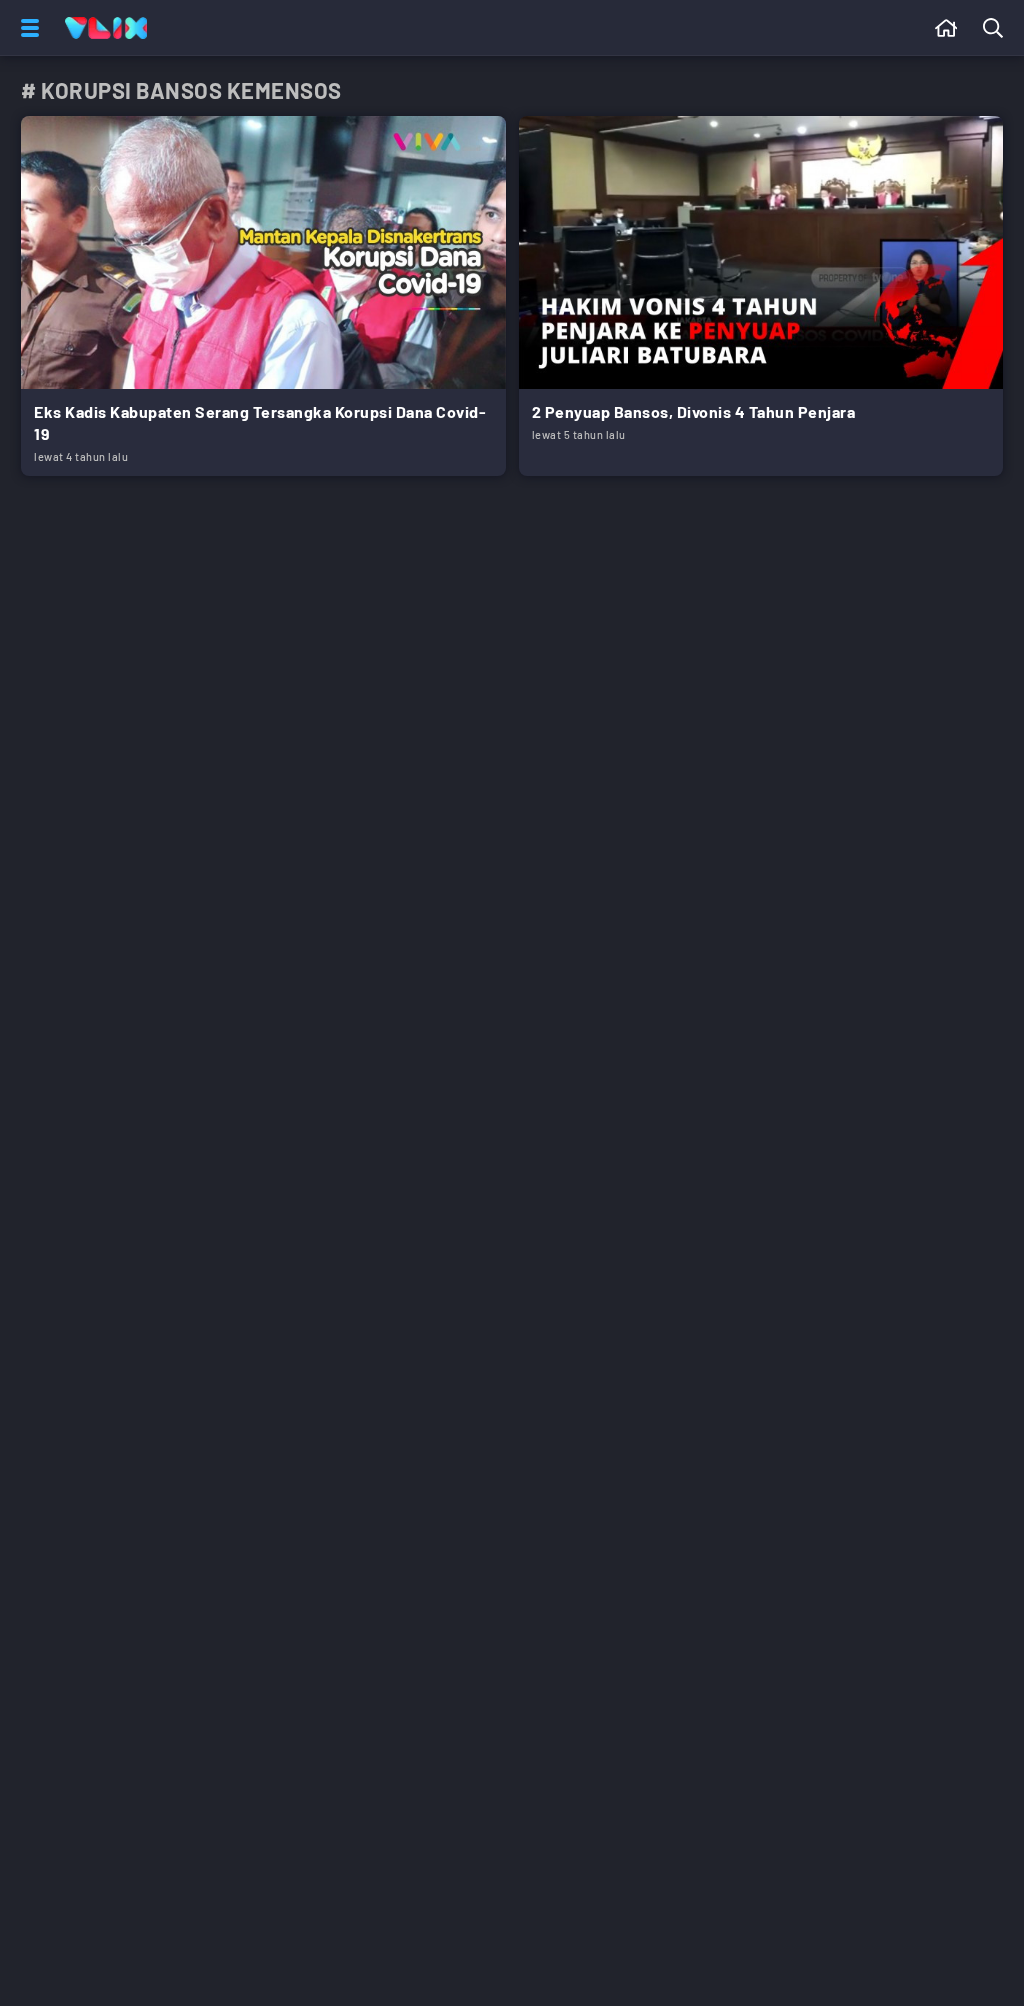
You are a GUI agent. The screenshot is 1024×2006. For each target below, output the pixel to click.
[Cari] (997, 28)
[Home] (106, 28)
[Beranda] (946, 28)
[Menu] (26, 28)
